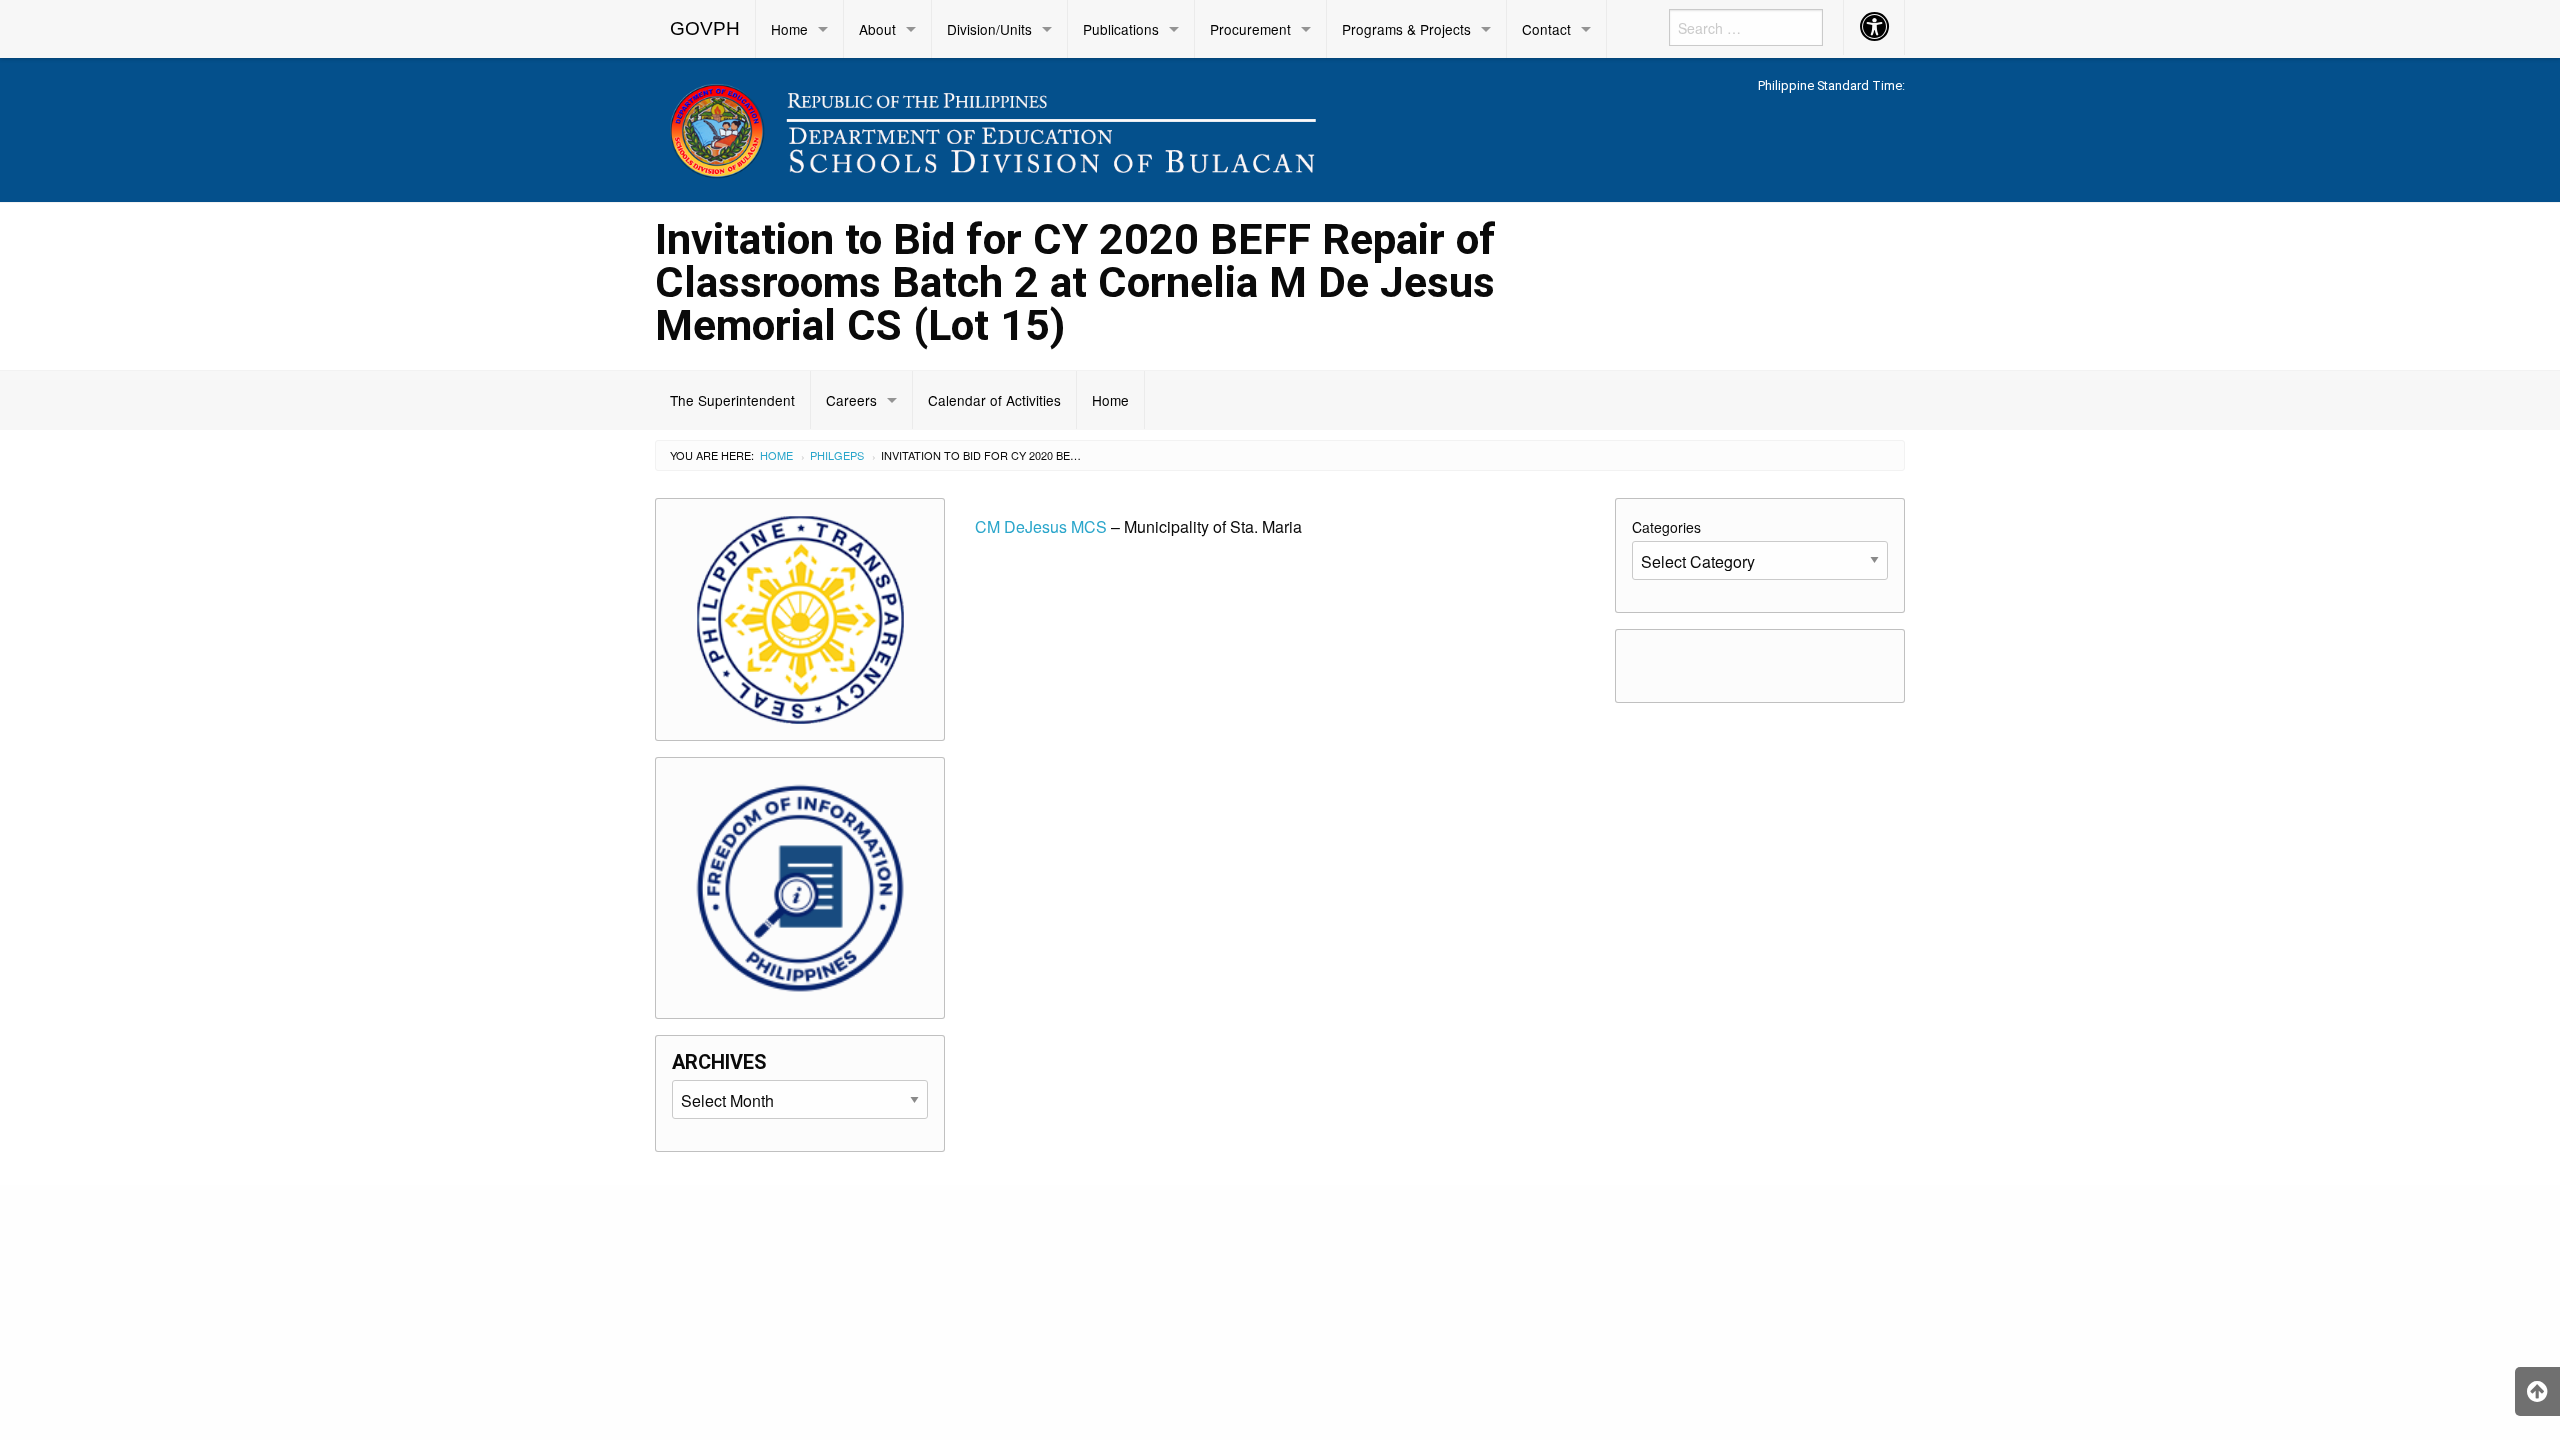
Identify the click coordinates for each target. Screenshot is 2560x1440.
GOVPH (705, 28)
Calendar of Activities (994, 400)
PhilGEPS (837, 455)
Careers (851, 400)
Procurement (1250, 29)
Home (789, 29)
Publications (1121, 29)
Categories (1666, 527)
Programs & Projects (1406, 29)
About (877, 29)
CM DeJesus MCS (1041, 526)
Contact (1546, 29)
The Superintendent (732, 400)
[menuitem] (705, 29)
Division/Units (989, 29)
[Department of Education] (1120, 126)
